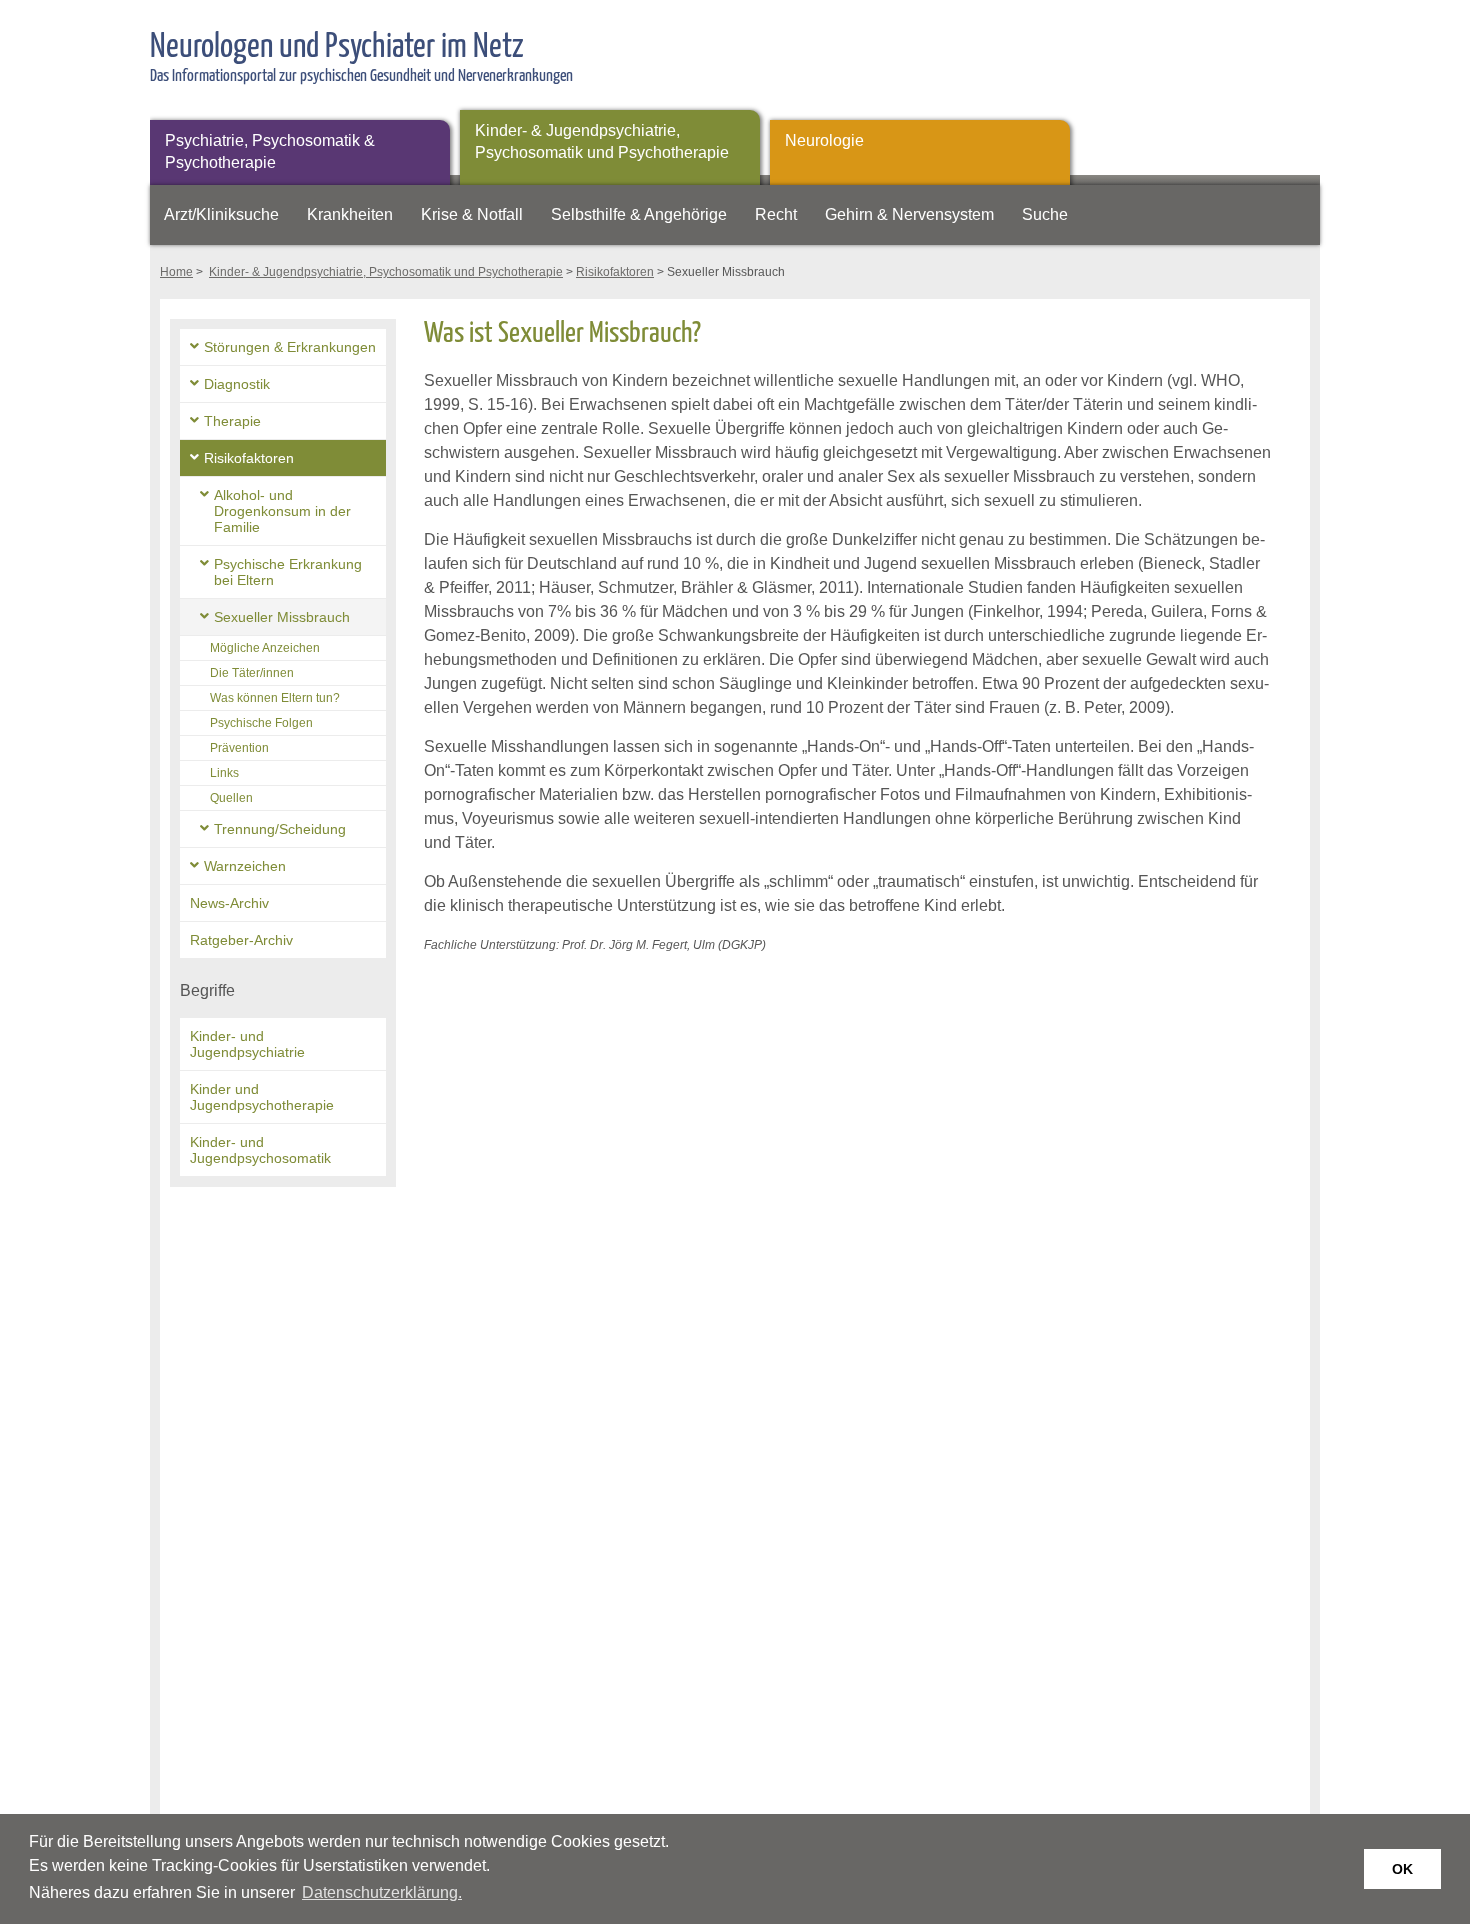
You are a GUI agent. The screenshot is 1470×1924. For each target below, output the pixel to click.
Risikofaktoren (615, 272)
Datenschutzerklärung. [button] (382, 1892)
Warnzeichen (245, 866)
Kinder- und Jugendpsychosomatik (260, 1150)
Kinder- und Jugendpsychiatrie (247, 1044)
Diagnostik (237, 384)
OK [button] (1402, 1869)
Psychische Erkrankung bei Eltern (288, 572)
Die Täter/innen (252, 673)
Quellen (231, 798)
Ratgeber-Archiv (241, 940)
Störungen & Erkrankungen (290, 347)
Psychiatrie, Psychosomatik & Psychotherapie (270, 151)
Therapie (232, 421)
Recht (776, 214)
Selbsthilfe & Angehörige (639, 214)
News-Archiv (229, 903)
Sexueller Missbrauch (282, 617)
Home (176, 272)
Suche (1045, 214)
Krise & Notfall (472, 214)
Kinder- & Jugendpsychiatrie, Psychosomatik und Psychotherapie (602, 141)
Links (224, 773)
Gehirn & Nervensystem (909, 214)
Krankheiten (350, 214)
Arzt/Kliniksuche (221, 214)
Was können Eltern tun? (275, 698)
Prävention (239, 748)
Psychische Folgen (261, 723)
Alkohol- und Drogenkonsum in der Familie (282, 511)
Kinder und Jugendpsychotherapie (262, 1097)
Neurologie (824, 140)
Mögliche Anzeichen (265, 648)
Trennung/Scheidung (280, 829)
